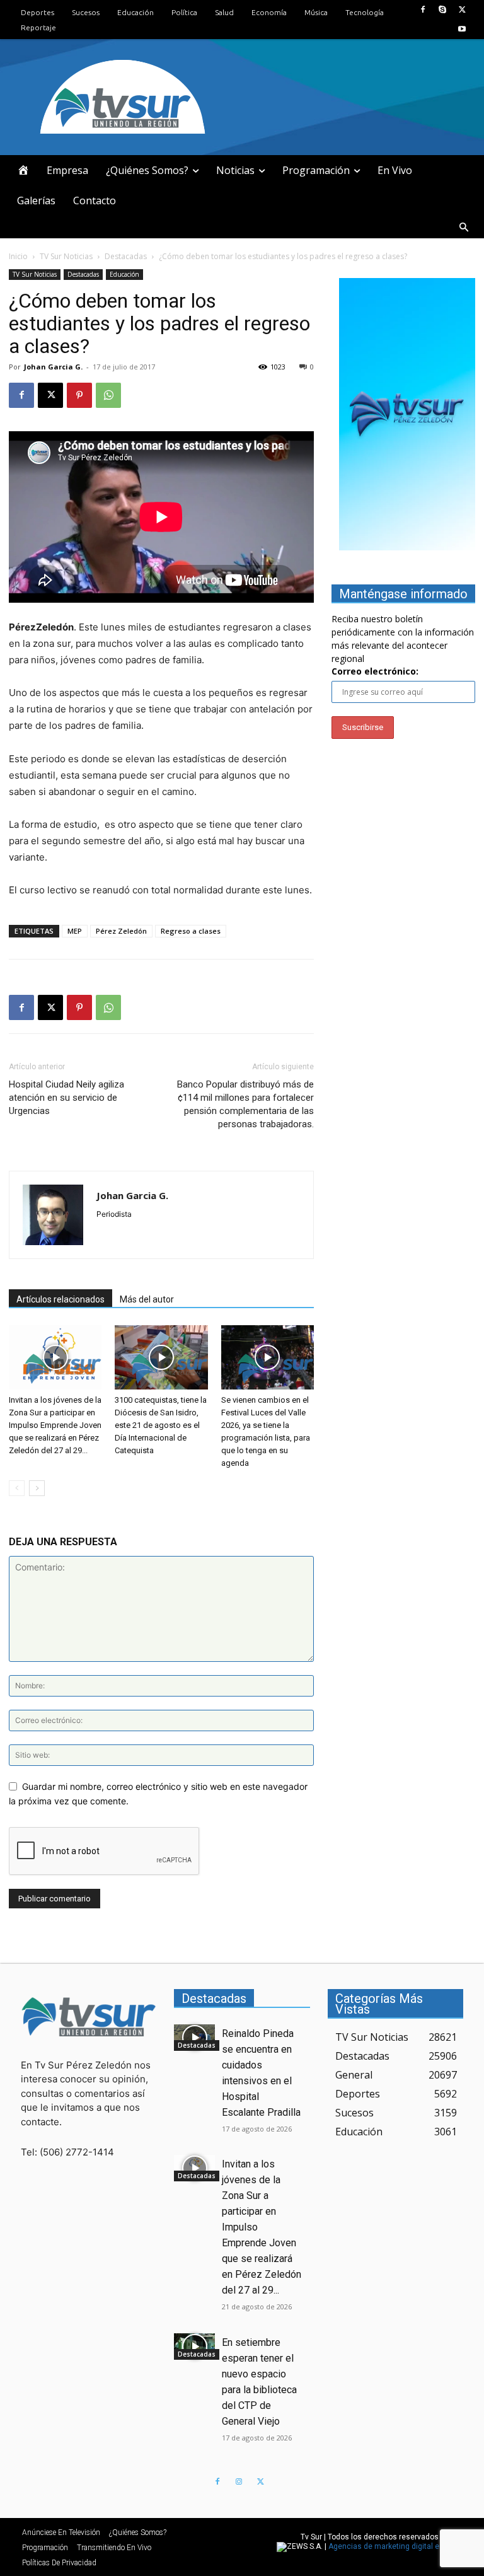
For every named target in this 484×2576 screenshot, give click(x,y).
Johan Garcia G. (53, 367)
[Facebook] (423, 10)
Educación (124, 274)
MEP (75, 931)
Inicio (18, 256)
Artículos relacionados (60, 1299)
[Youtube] (462, 29)
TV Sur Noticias (66, 256)
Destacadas (126, 256)
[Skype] (443, 10)
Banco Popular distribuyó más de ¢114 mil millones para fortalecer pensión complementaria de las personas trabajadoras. (245, 1104)
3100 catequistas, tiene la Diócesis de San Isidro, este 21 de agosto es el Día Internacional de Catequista (161, 1425)
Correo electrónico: (375, 671)
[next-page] (37, 1488)
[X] (462, 10)
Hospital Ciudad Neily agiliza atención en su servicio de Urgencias (66, 1098)
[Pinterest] (79, 395)
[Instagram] (239, 2482)
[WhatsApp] (108, 395)
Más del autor (147, 1299)
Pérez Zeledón (121, 931)
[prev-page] (17, 1488)
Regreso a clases (191, 931)
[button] (464, 228)
